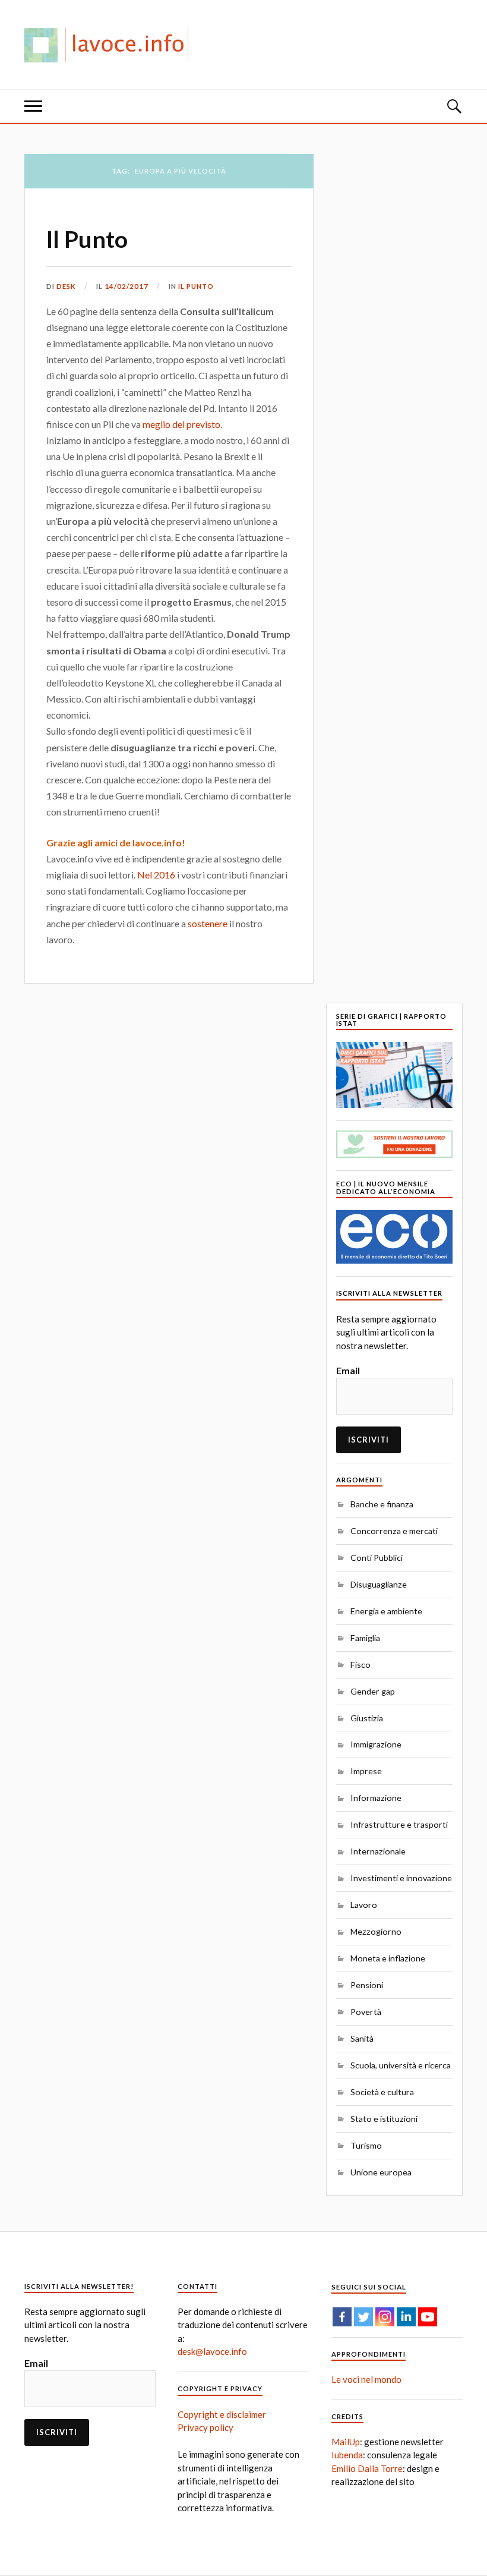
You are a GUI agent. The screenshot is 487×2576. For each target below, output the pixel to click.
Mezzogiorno (376, 1931)
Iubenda (347, 2455)
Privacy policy (205, 2427)
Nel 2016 (156, 875)
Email (348, 1370)
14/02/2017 (127, 286)
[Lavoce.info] (111, 45)
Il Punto (87, 239)
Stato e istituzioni (384, 2119)
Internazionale (378, 1851)
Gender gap (373, 1691)
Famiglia (365, 1638)
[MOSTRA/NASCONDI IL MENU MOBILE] (33, 106)
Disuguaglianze (379, 1584)
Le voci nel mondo (366, 2379)
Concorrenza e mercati (394, 1531)
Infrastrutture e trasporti (399, 1824)
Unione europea (381, 2172)
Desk (66, 286)
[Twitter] (363, 2317)
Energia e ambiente (386, 1611)
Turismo (366, 2145)
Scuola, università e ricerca (401, 2065)
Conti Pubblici (377, 1558)
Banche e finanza (382, 1504)
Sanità (362, 2038)
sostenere (208, 923)
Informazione (376, 1798)
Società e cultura (382, 2092)
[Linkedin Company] (406, 2317)
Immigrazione (376, 1744)
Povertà (366, 2012)
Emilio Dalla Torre (367, 2468)
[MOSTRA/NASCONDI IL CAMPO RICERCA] (454, 106)
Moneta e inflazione (388, 1958)
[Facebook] (342, 2317)
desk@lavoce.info (212, 2351)
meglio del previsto (181, 424)
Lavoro (364, 1905)
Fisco (360, 1665)
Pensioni (367, 1985)
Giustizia (367, 1718)
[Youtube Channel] (428, 2317)
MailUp (346, 2442)
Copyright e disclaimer (222, 2414)
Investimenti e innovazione (401, 1878)
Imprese (366, 1771)
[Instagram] (385, 2317)
